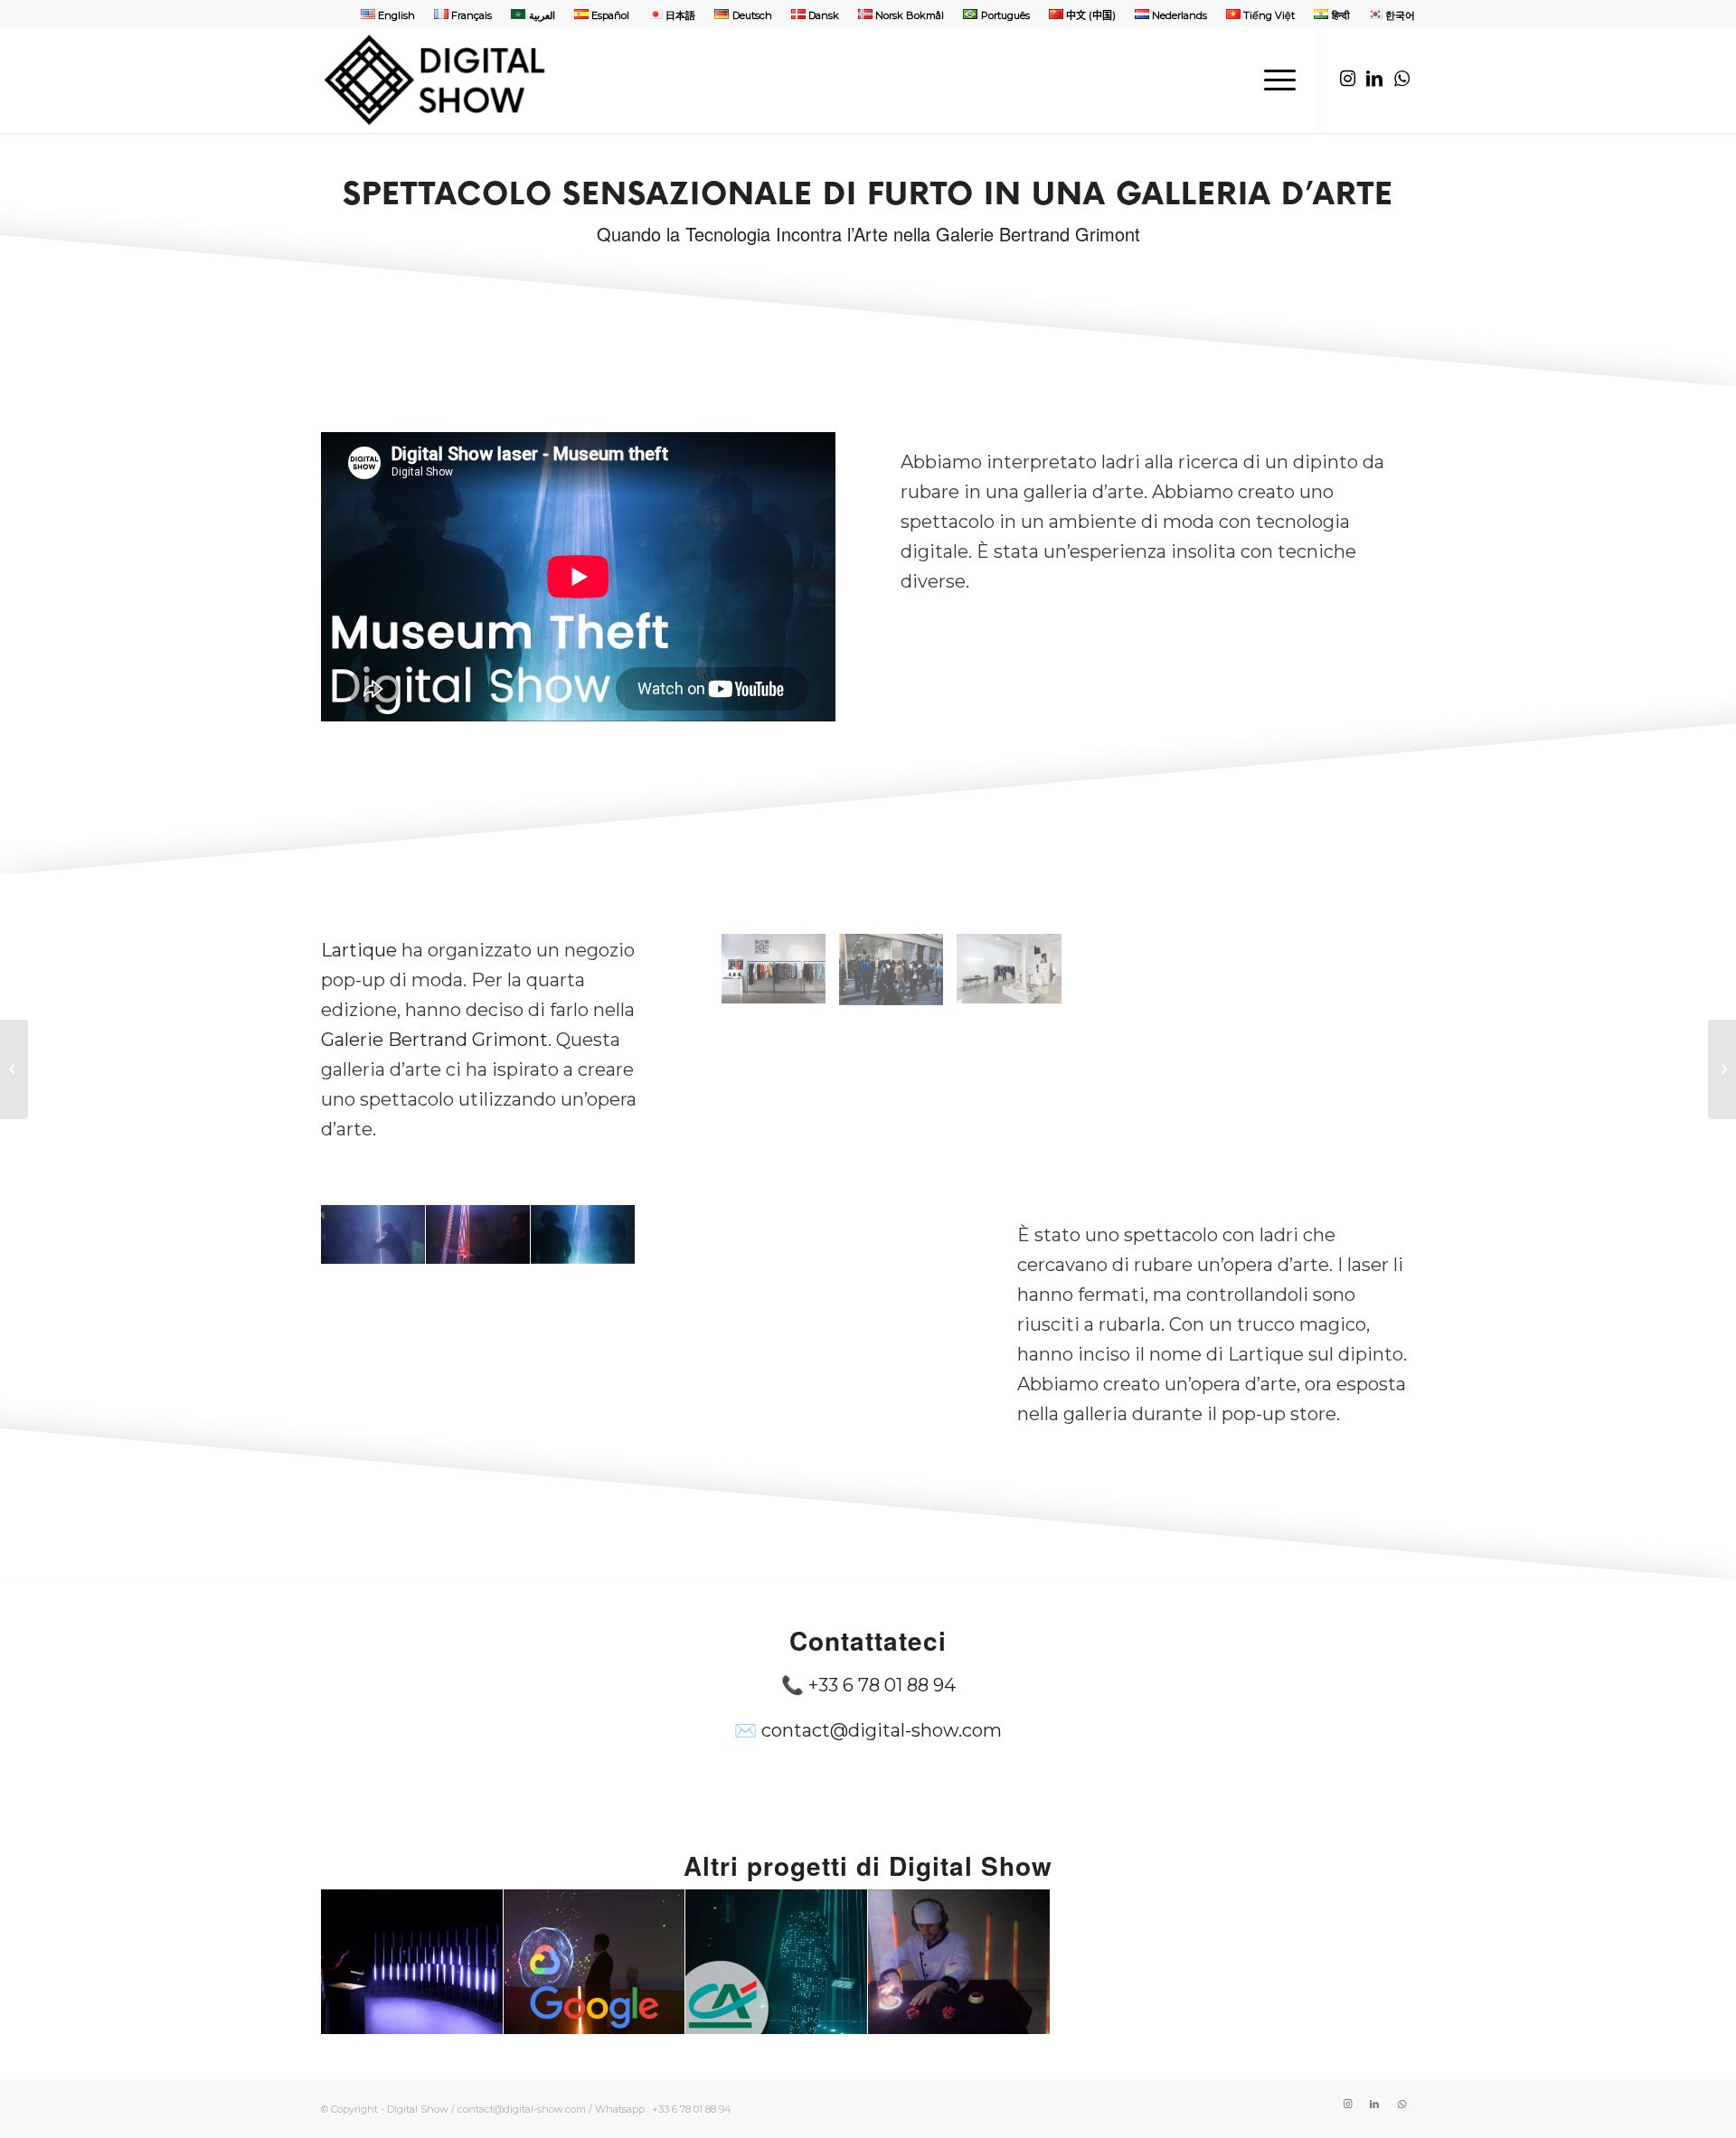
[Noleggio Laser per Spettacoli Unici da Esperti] (1722, 1069)
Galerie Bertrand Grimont (434, 1040)
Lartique (359, 950)
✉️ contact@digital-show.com (868, 1730)
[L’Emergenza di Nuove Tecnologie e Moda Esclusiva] (14, 1069)
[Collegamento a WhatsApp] (1401, 79)
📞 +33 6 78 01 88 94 (868, 1685)
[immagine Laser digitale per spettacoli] (373, 1235)
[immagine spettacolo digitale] (780, 975)
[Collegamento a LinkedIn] (1374, 79)
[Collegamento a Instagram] (1347, 79)
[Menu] (1274, 80)
